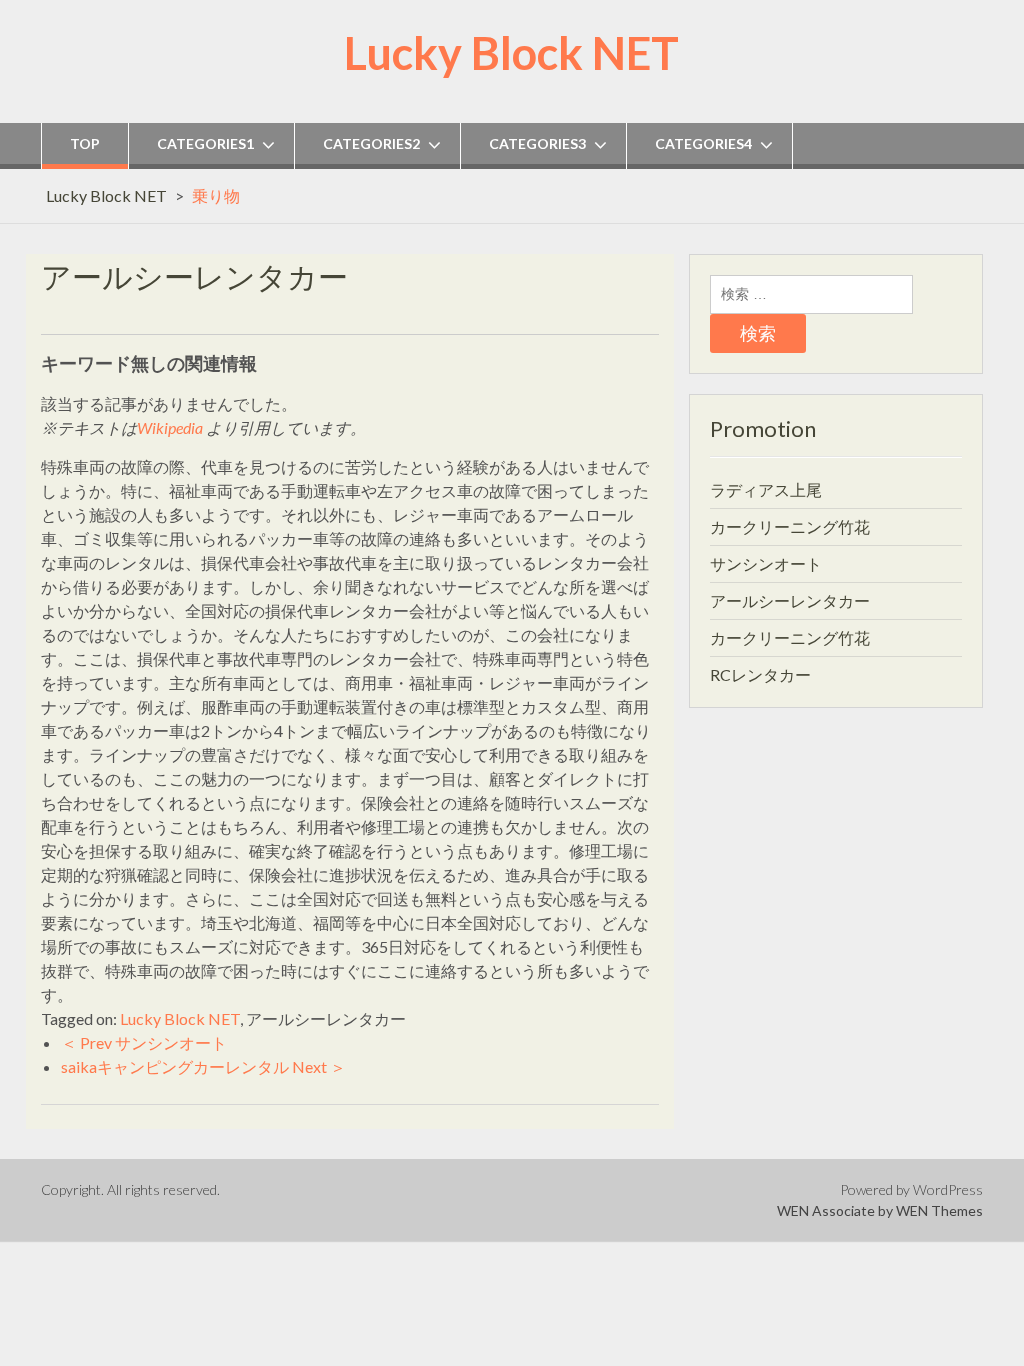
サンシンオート (766, 563)
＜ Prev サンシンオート (144, 1042)
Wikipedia (170, 427)
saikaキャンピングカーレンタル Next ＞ (203, 1066)
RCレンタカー (760, 674)
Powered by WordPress (911, 1189)
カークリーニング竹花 (790, 526)
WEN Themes (939, 1210)
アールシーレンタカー (790, 600)
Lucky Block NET (511, 53)
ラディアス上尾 (766, 489)
